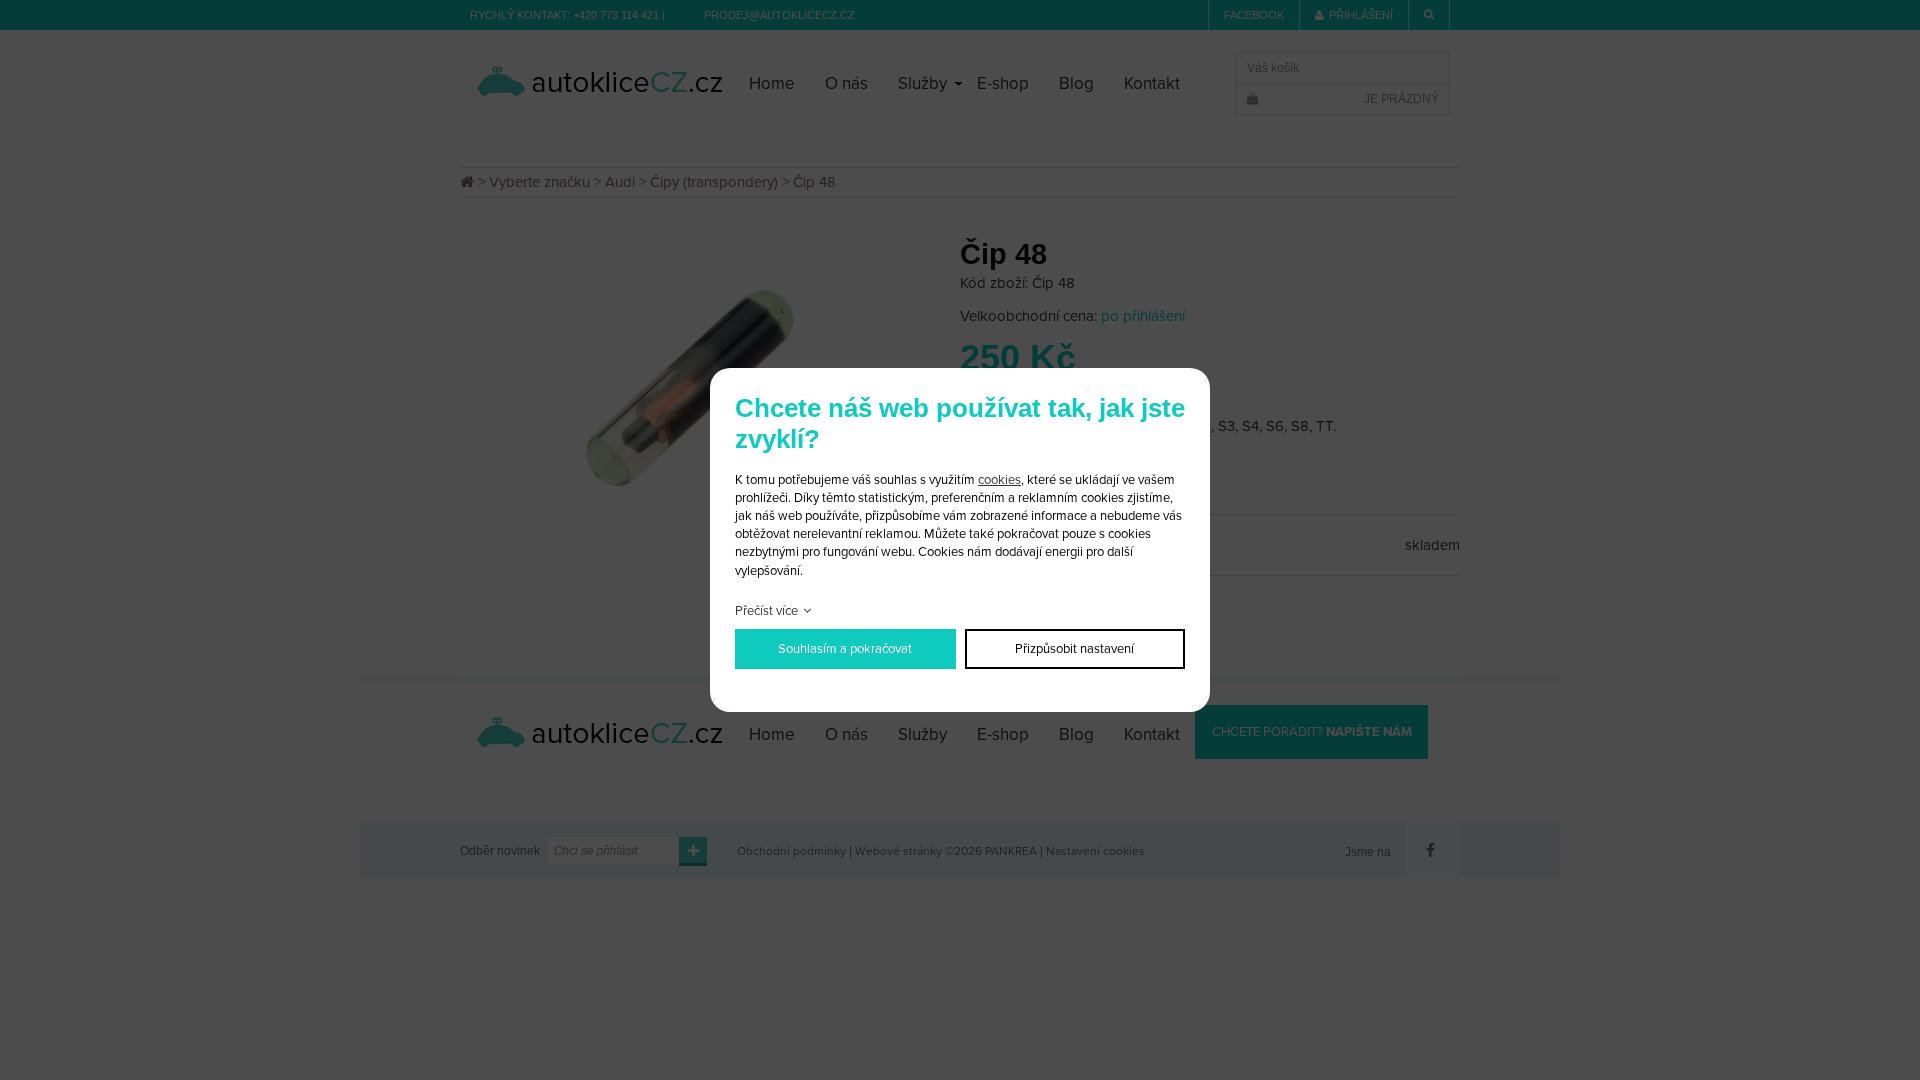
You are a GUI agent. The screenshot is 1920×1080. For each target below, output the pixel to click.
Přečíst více (766, 611)
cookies (999, 480)
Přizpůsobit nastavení (1074, 649)
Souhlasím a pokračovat (845, 649)
